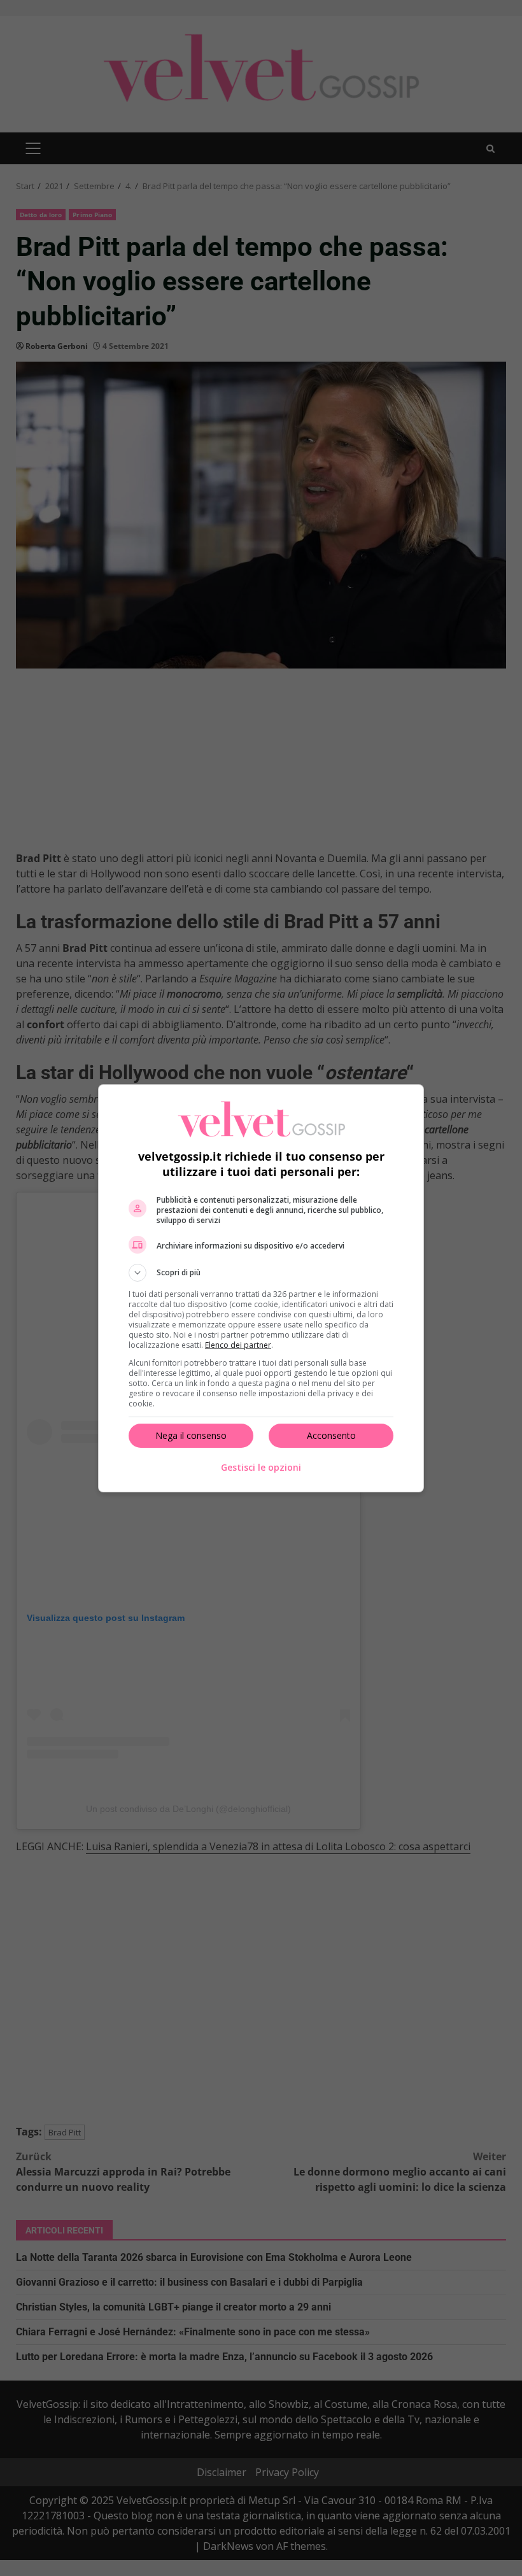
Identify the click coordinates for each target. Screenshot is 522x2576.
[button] (261, 1273)
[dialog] (261, 1288)
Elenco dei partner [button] (238, 1345)
